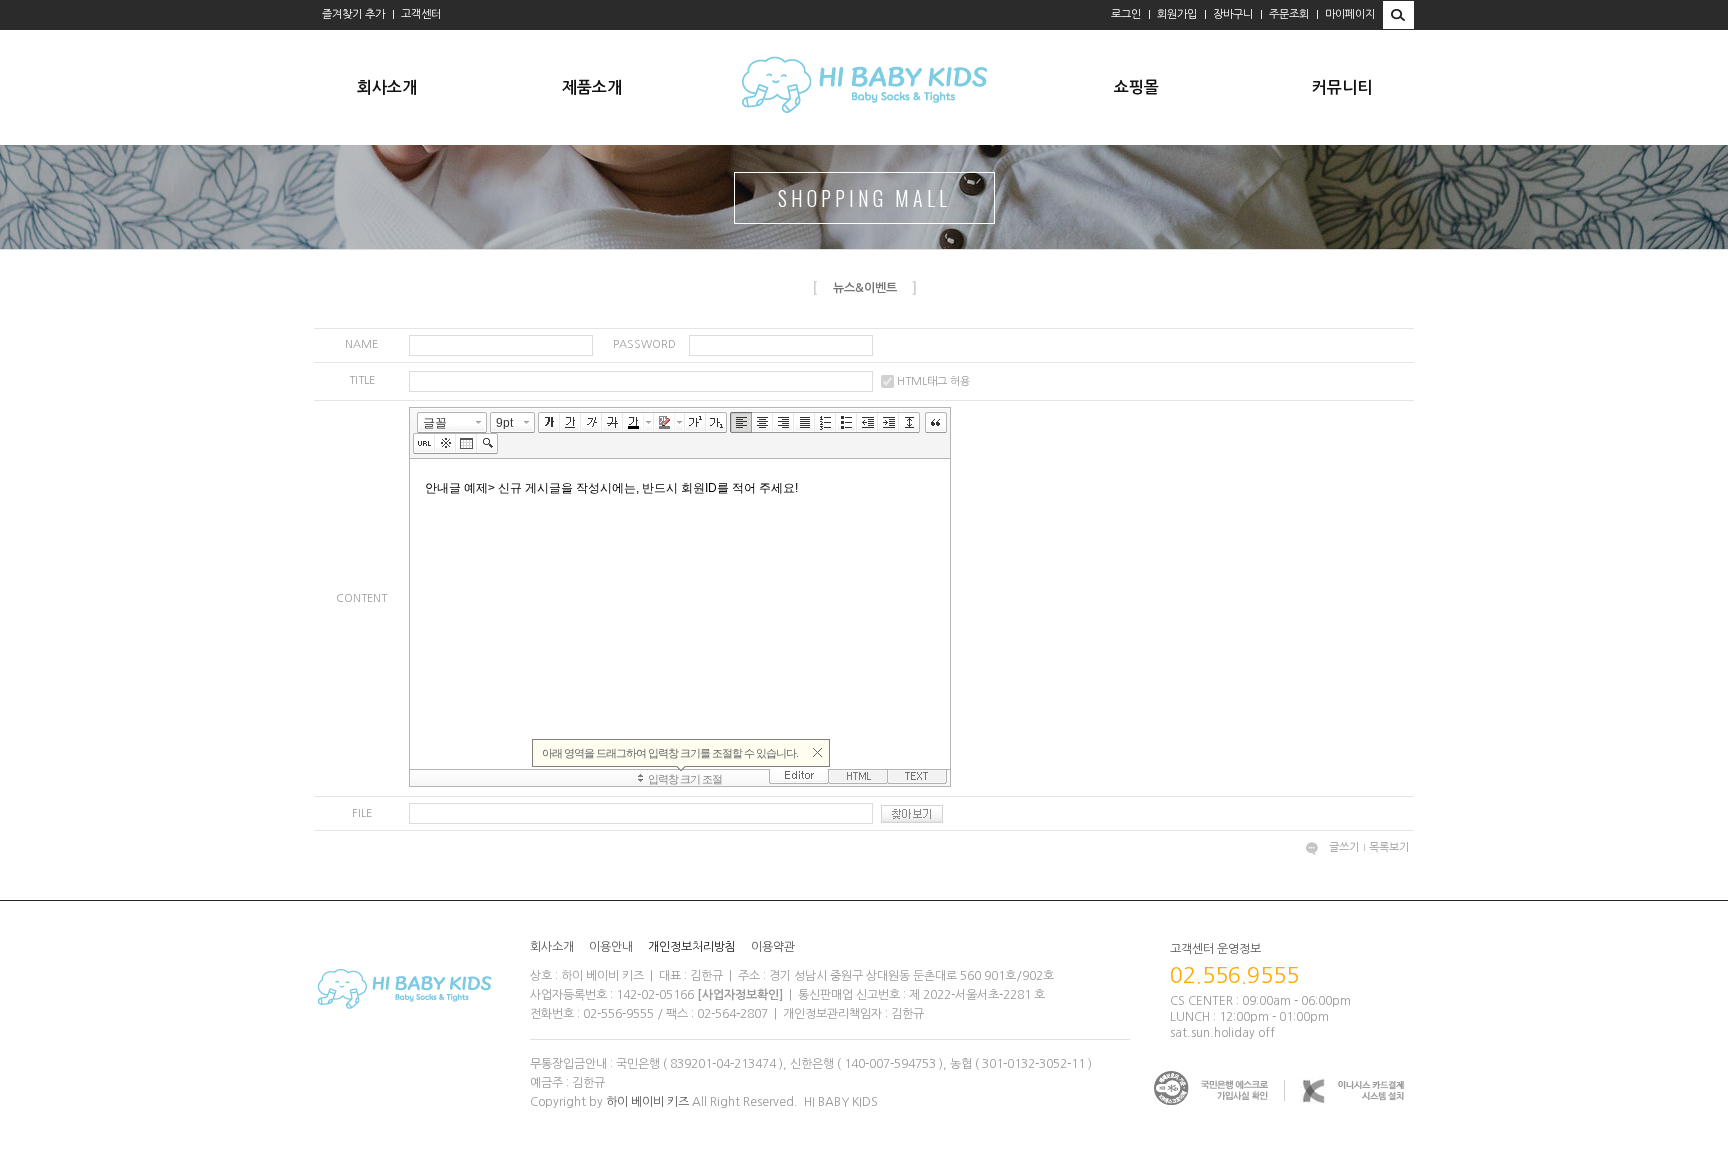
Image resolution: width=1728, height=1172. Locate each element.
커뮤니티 (1342, 87)
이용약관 (773, 947)
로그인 (1126, 14)
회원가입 (1177, 14)
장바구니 (1233, 14)
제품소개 (592, 87)
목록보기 (1389, 847)
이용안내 (611, 947)
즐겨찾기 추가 (353, 14)
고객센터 (421, 14)
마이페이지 (1350, 14)
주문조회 (1289, 14)
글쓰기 (1344, 847)
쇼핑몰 (1136, 87)
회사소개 (387, 87)
